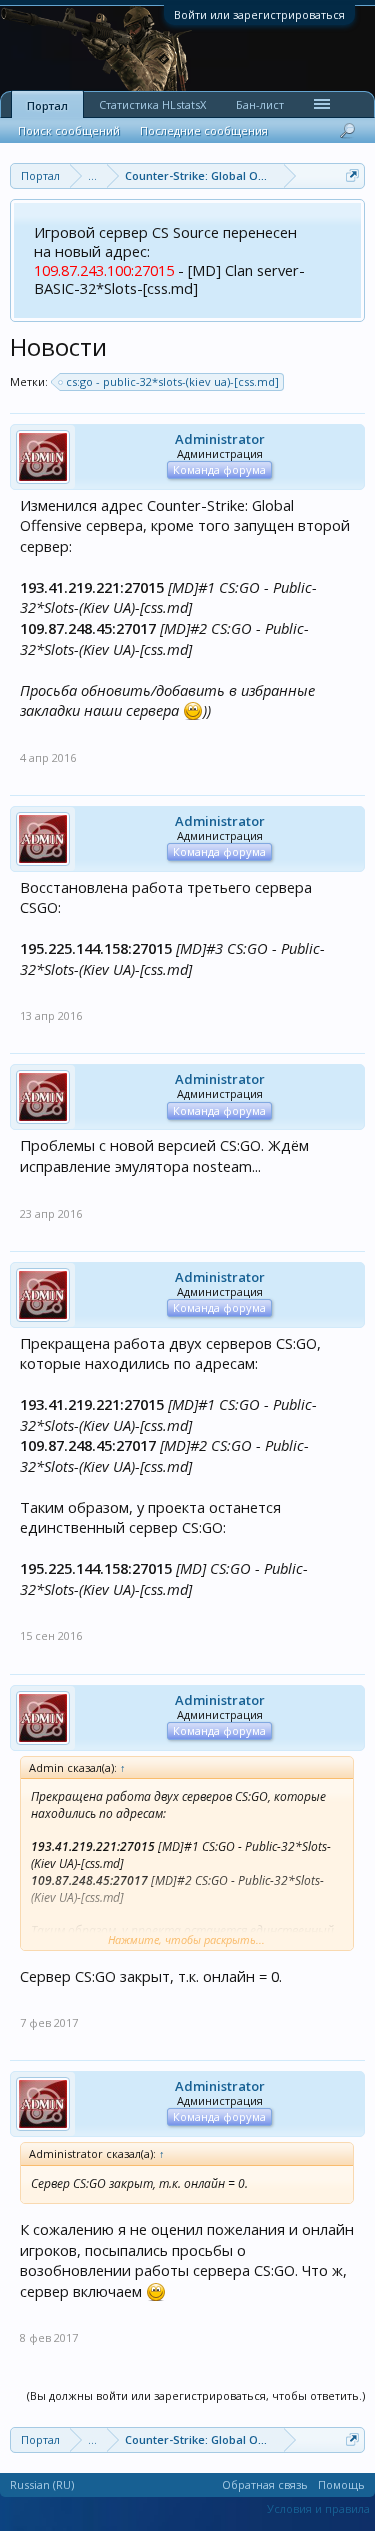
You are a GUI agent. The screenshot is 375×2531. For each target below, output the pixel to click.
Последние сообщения (204, 130)
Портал (47, 105)
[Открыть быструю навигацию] (352, 175)
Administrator (220, 439)
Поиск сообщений (69, 130)
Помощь (341, 2484)
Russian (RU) (42, 2484)
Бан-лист (260, 104)
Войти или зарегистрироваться (259, 14)
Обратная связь (265, 2484)
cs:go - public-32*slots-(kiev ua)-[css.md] (172, 381)
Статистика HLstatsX (152, 104)
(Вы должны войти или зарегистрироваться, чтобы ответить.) (196, 2395)
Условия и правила (318, 2508)
